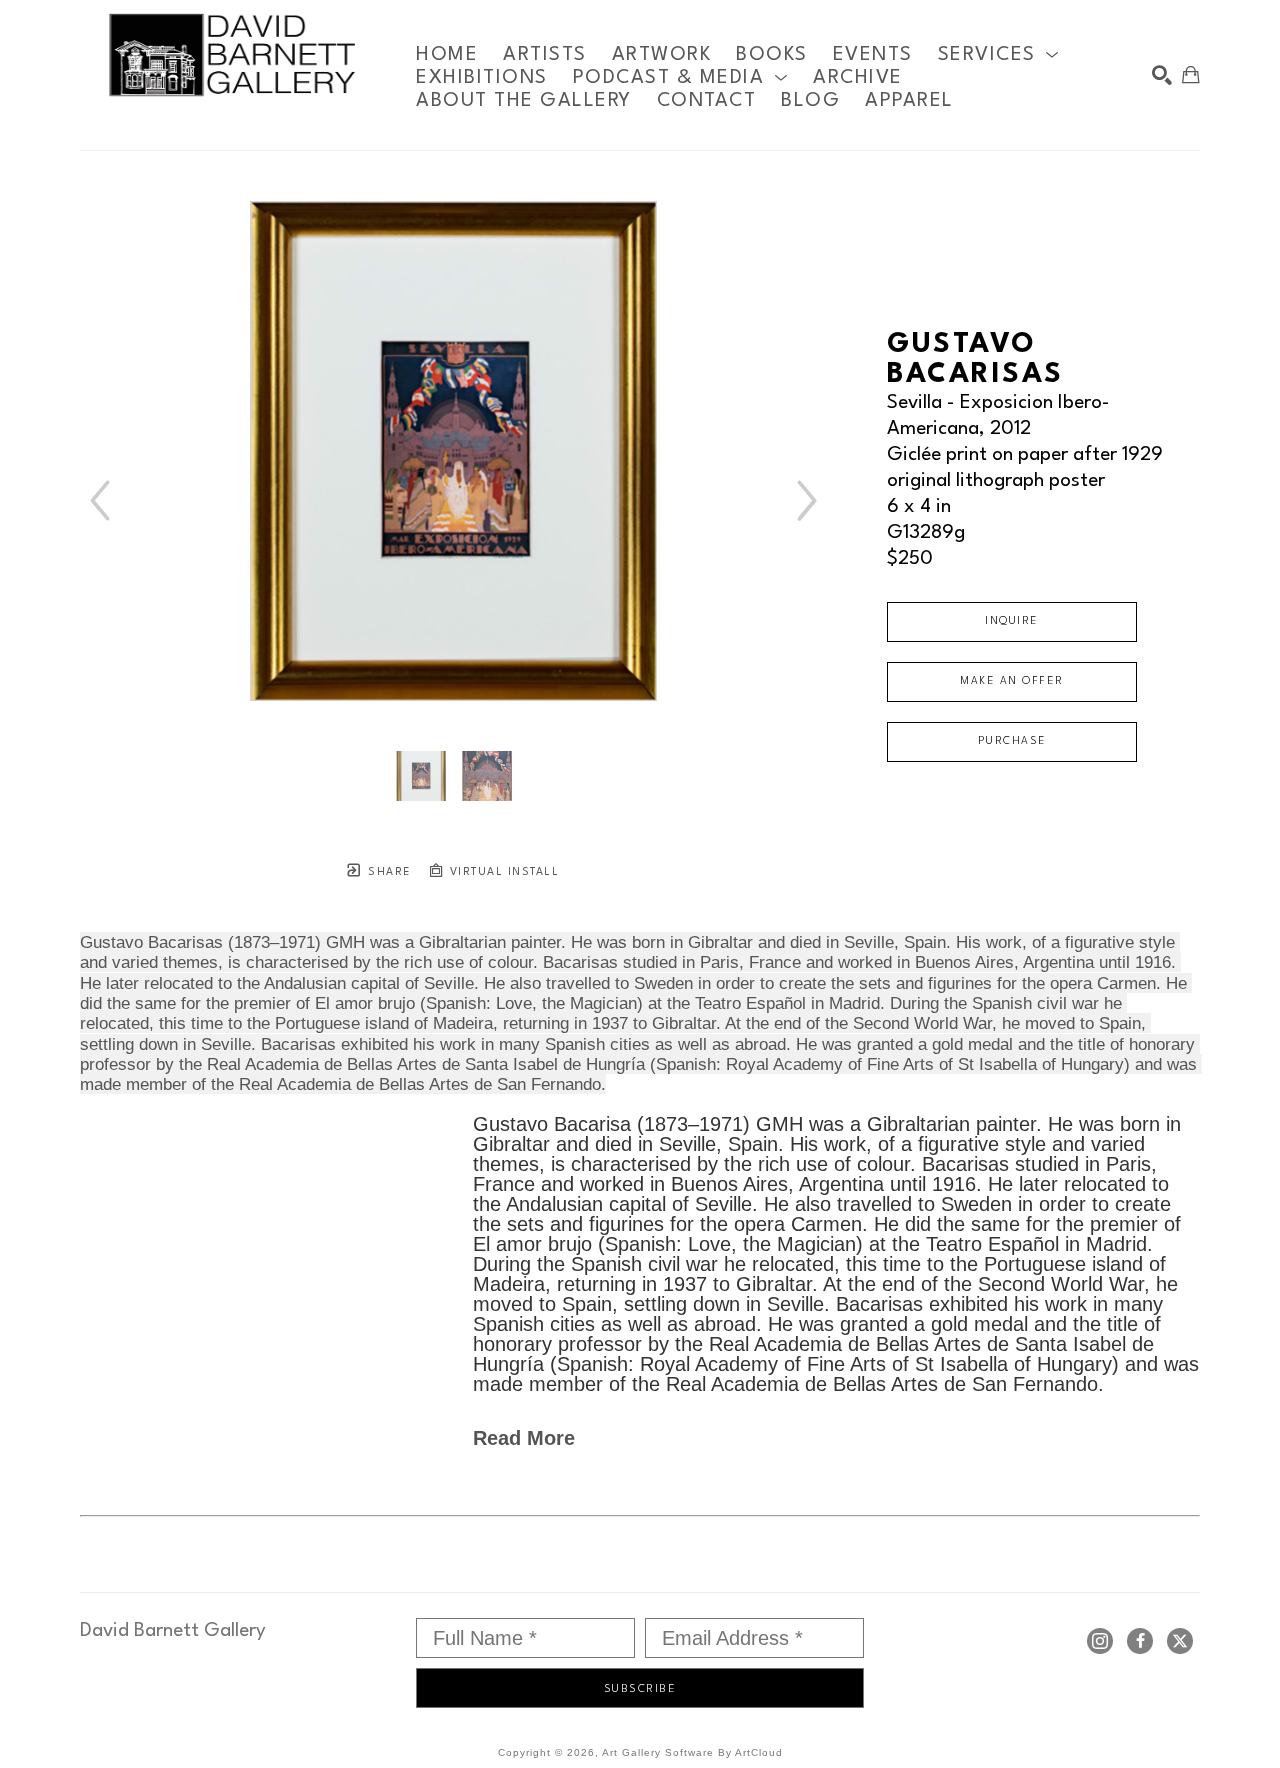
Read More (524, 1438)
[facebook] (1140, 1641)
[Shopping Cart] (1191, 75)
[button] (999, 54)
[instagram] (1100, 1641)
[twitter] (1180, 1641)
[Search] (1162, 75)
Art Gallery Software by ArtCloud (692, 1752)
